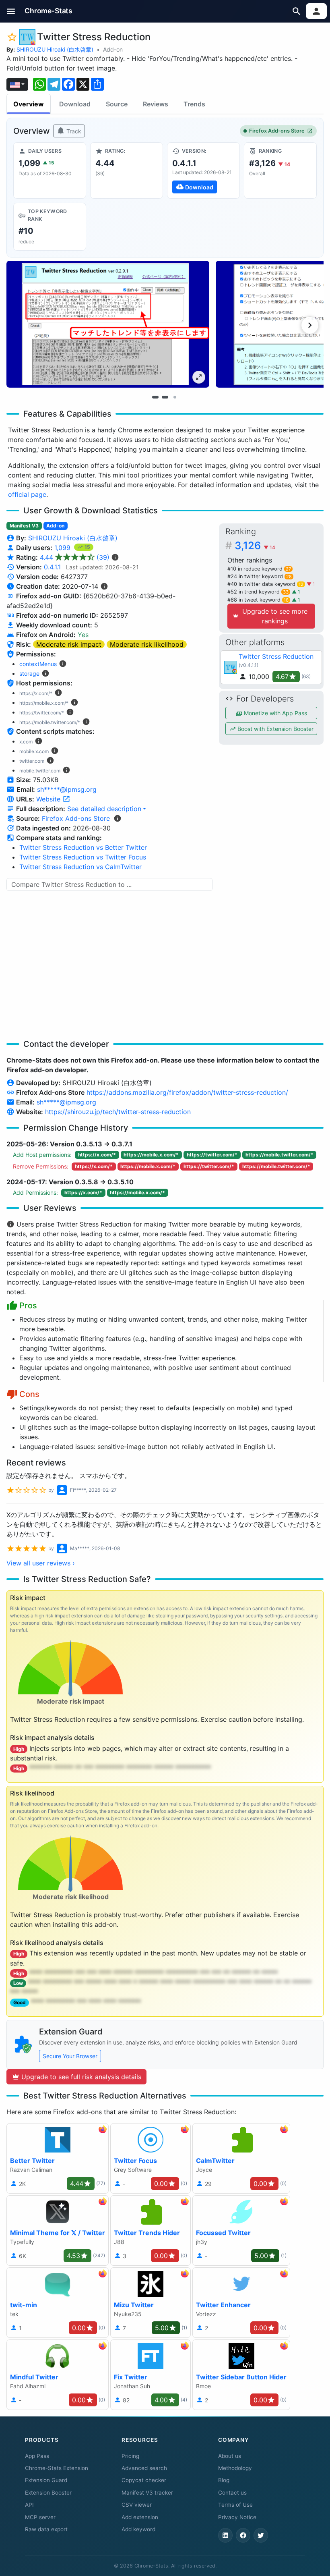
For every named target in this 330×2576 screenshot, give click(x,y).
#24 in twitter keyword (260, 576)
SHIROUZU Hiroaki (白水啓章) (55, 49)
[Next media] (310, 325)
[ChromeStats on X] (261, 2535)
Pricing (130, 2456)
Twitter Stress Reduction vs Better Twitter (83, 847)
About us (230, 2456)
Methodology (235, 2468)
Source (117, 104)
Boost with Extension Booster (275, 729)
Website (49, 799)
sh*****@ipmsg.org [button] (67, 789)
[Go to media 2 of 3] (165, 397)
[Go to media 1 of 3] (155, 397)
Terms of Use (235, 2505)
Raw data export (46, 2529)
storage (29, 674)
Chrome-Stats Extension (57, 2468)
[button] (11, 11)
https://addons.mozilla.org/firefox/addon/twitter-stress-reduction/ (187, 1092)
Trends (194, 104)
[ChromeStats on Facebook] (243, 2535)
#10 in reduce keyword (259, 569)
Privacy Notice (237, 2517)
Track (73, 131)
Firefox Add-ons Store (277, 131)
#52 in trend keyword (258, 592)
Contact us (232, 2493)
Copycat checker (144, 2480)
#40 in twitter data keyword (265, 584)
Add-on (113, 49)
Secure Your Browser (70, 2056)
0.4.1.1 (52, 567)
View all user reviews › (41, 1563)
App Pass (37, 2456)
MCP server (40, 2517)
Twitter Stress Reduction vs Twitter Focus (83, 857)
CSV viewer (137, 2505)
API (29, 2505)
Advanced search (144, 2468)
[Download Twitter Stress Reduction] (203, 170)
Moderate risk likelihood (147, 644)
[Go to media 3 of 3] (175, 397)
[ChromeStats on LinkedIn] (225, 2535)
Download (75, 104)
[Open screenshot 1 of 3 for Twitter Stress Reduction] (108, 324)
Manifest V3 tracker (147, 2493)
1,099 (63, 548)
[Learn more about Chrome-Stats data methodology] (118, 818)
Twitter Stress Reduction (276, 656)
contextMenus (38, 664)
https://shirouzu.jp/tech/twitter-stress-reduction (118, 1112)
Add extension (140, 2517)
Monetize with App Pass (275, 713)
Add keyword (138, 2529)
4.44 (75, 557)
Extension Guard (46, 2480)
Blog (224, 2480)
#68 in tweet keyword (258, 600)
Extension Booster (48, 2493)
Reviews (156, 104)
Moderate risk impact (69, 644)
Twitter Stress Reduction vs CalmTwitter (80, 867)
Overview (29, 104)
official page (27, 494)
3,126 (255, 545)
